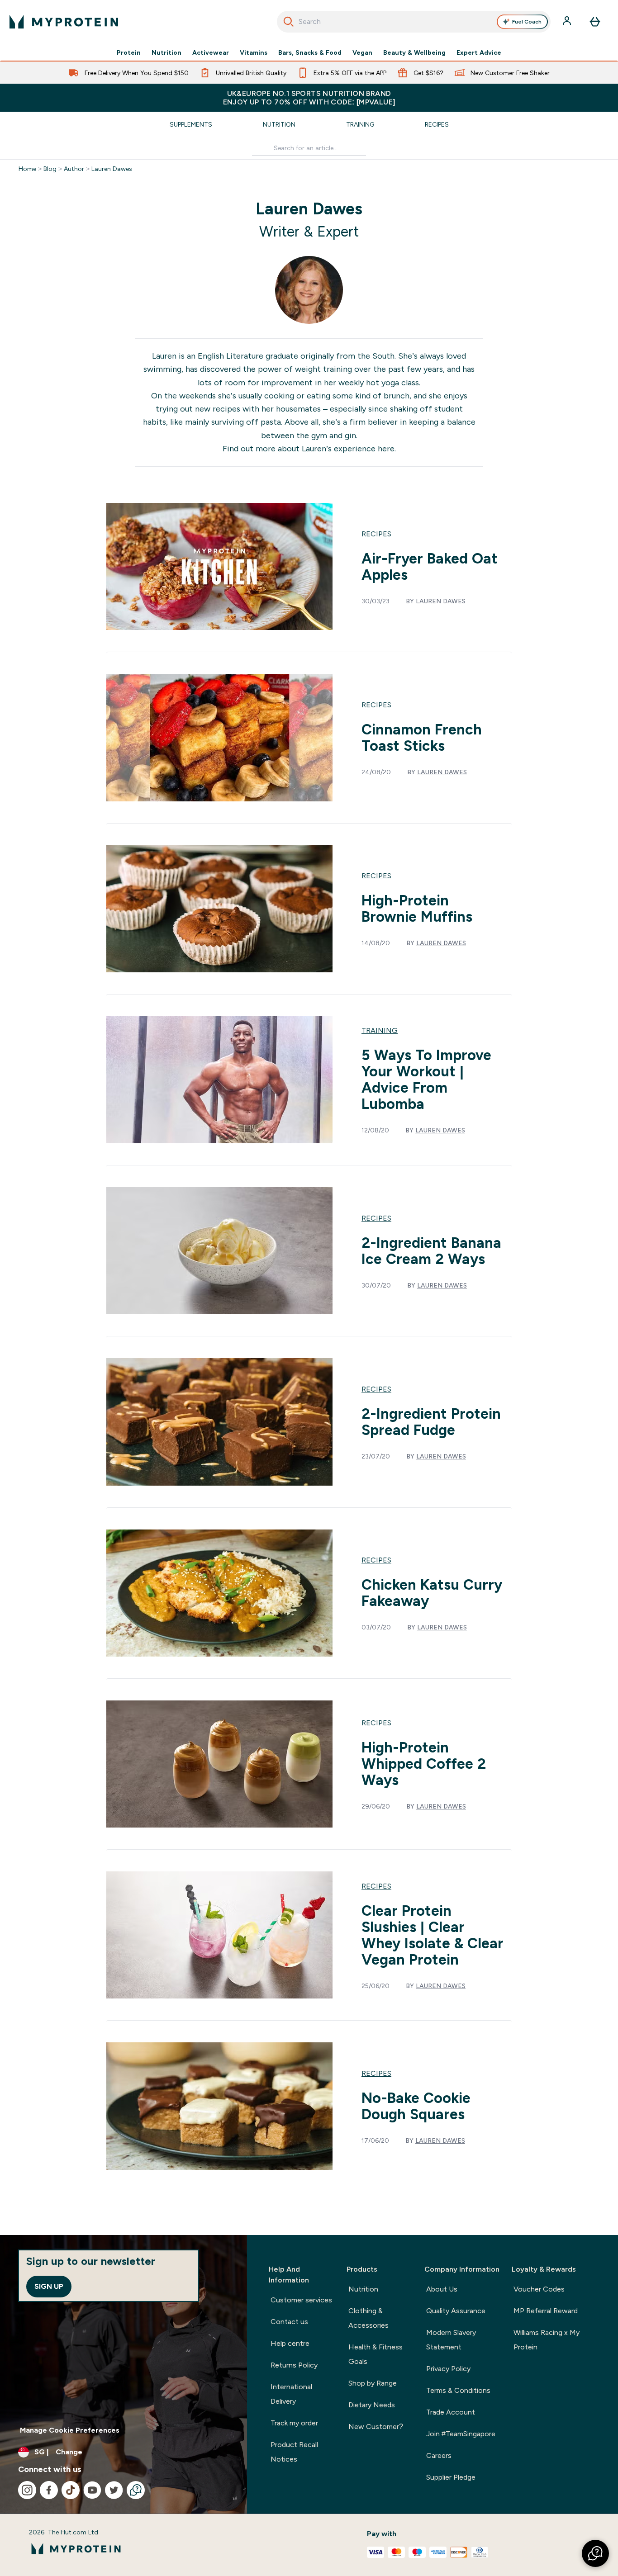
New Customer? (376, 2427)
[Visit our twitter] (114, 2490)
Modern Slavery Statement (451, 2340)
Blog (50, 169)
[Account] (568, 22)
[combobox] (414, 22)
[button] (595, 2553)
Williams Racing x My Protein (547, 2340)
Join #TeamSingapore (461, 2434)
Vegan (362, 52)
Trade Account (451, 2412)
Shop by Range (373, 2383)
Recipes (437, 124)
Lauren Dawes (112, 169)
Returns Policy (294, 2365)
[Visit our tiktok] (71, 2490)
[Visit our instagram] (27, 2490)
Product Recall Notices (294, 2452)
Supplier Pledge (451, 2477)
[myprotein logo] (64, 22)
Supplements (191, 124)
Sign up (49, 2286)
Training (360, 124)
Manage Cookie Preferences (70, 2430)
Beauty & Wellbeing (414, 52)
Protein (129, 52)
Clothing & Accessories (368, 2318)
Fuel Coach (527, 22)
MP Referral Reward (546, 2311)
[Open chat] (136, 2490)
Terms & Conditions (458, 2390)
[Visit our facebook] (49, 2490)
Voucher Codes (539, 2289)
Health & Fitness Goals (376, 2354)
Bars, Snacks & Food (310, 52)
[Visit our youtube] (92, 2490)
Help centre (290, 2343)
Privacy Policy (448, 2369)
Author (74, 169)
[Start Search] (289, 22)
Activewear (211, 52)
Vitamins (254, 52)
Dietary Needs (372, 2405)
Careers (439, 2455)
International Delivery (291, 2394)
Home (27, 169)
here (386, 449)
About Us (442, 2289)
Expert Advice (479, 52)
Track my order (294, 2423)
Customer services (301, 2300)
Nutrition (166, 52)
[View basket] (595, 22)
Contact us (289, 2322)
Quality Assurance (456, 2311)
